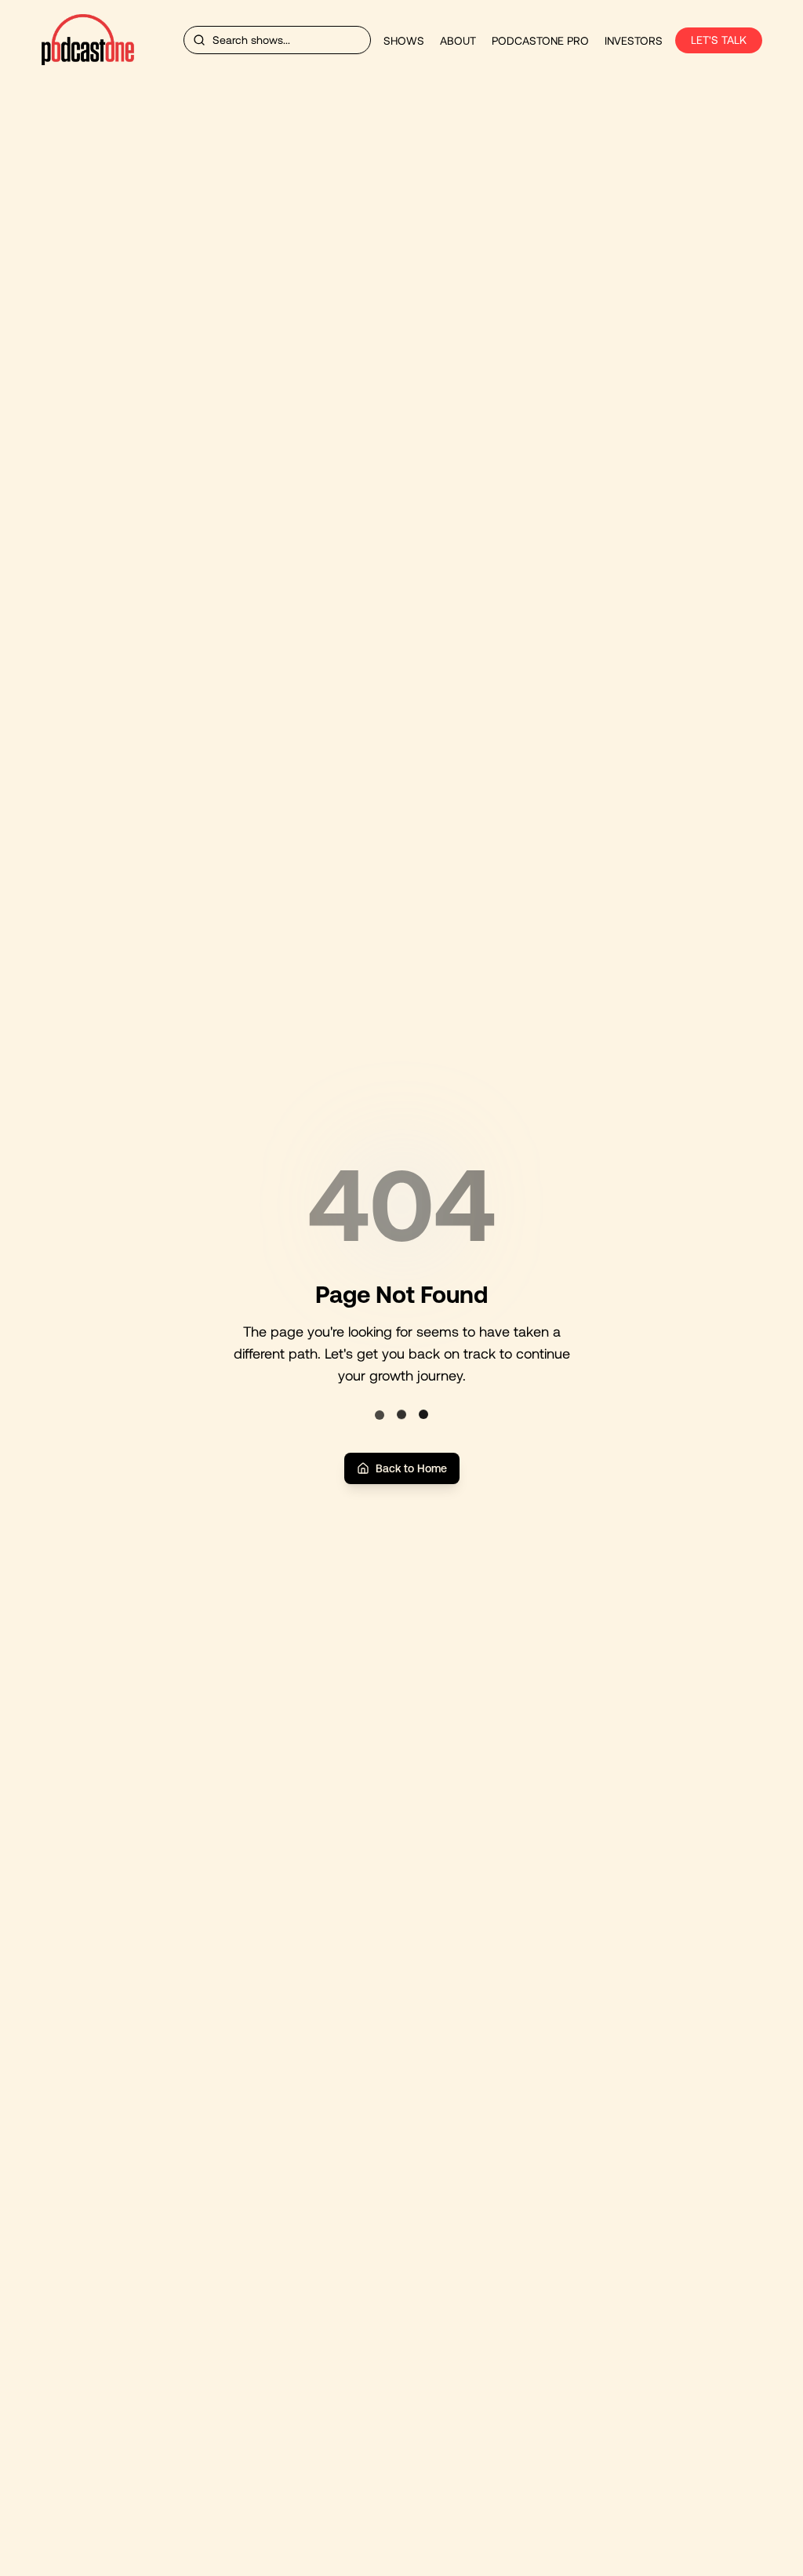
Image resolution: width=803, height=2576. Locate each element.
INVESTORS (634, 41)
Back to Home (411, 1468)
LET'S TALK (719, 40)
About (458, 41)
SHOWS (404, 41)
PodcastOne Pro (540, 41)
